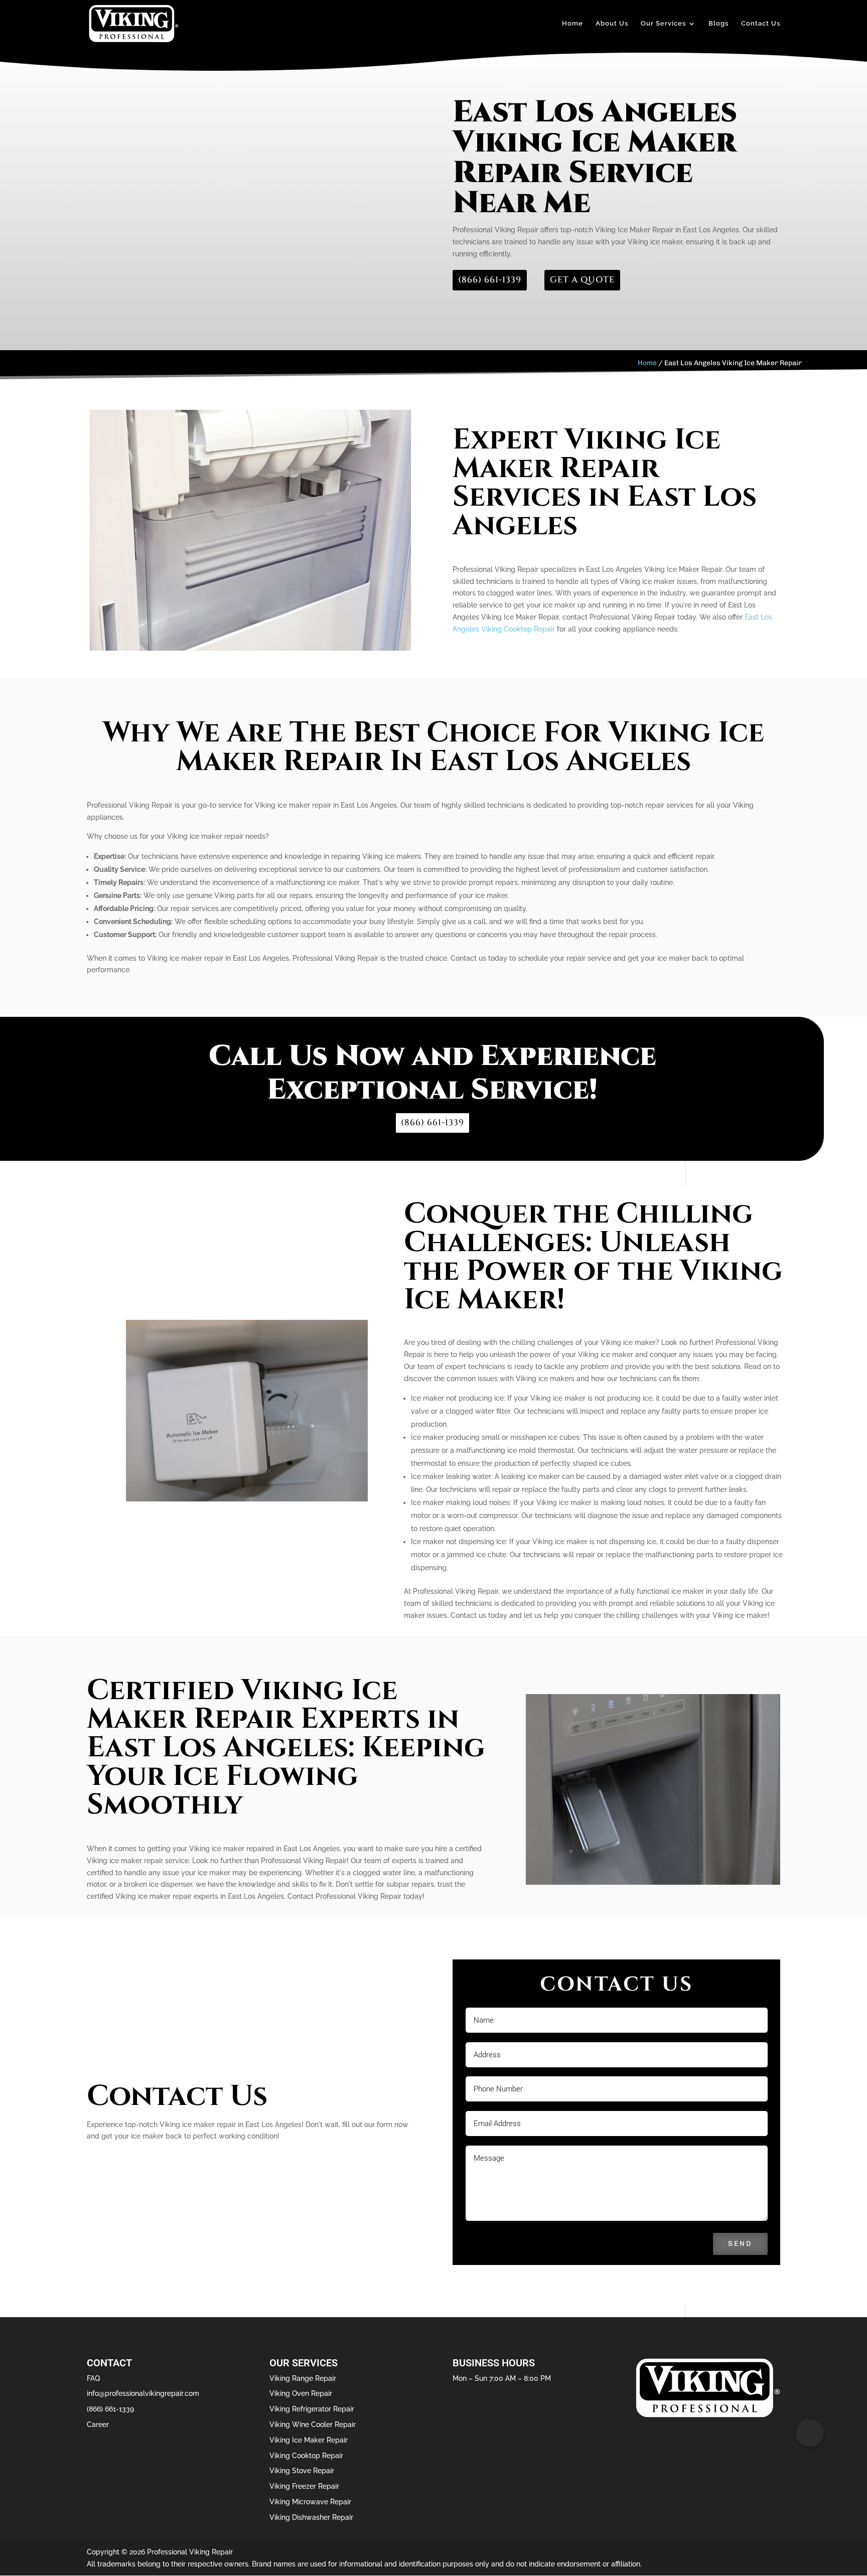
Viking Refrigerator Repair (312, 2409)
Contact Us (761, 24)
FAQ (93, 2378)
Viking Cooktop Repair (306, 2456)
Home (572, 24)
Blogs (718, 24)
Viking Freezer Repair (304, 2486)
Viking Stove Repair (302, 2471)
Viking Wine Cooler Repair (313, 2425)
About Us (612, 24)
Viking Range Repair (303, 2378)
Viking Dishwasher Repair (311, 2517)
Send (740, 2244)
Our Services (663, 24)
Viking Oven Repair (301, 2393)
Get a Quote (582, 280)
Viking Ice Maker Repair (309, 2440)
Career (98, 2425)
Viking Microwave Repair (310, 2502)
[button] (810, 2433)
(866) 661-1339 (490, 280)
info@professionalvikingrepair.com (143, 2393)
